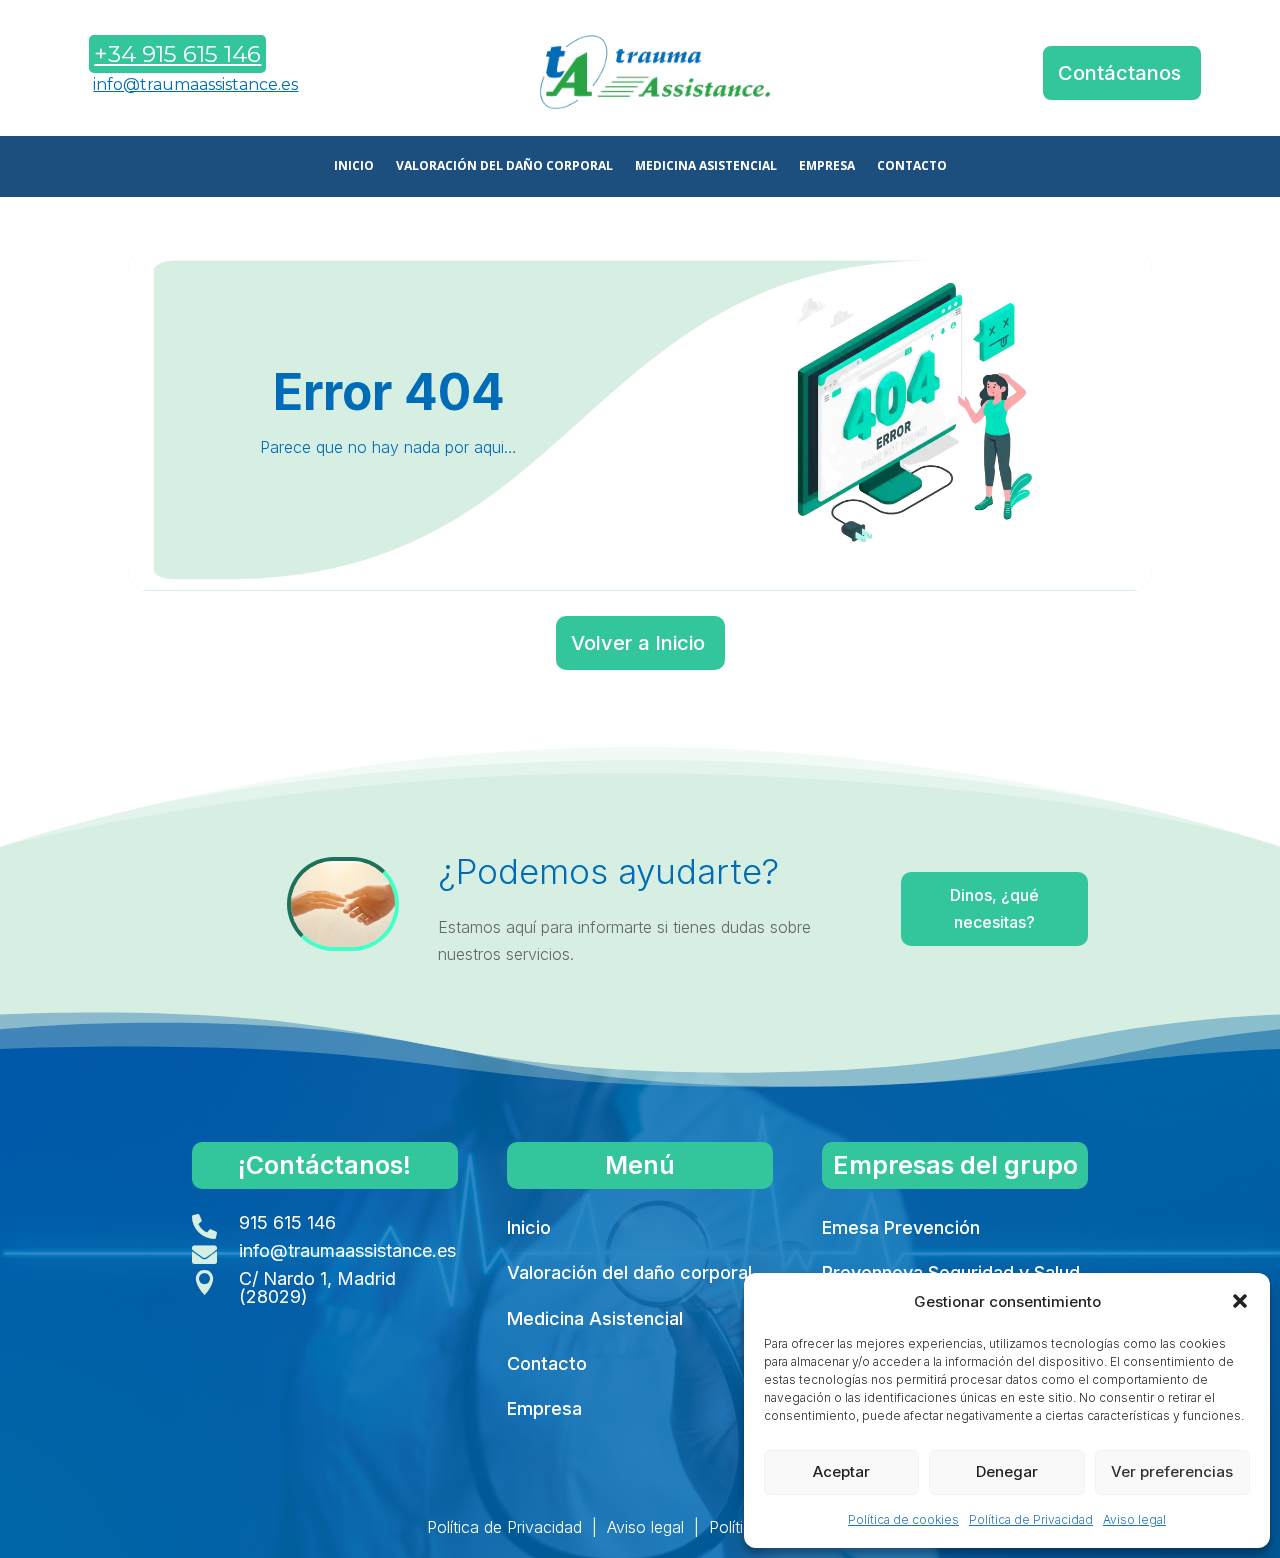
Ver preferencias (1172, 1471)
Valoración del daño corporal (629, 1272)
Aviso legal (1134, 1519)
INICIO (354, 166)
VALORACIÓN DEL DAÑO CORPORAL (504, 166)
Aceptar (841, 1471)
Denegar (1007, 1471)
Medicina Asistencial (595, 1318)
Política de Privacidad (1031, 1519)
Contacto (547, 1363)
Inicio (529, 1227)
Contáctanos (1119, 73)
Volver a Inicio (638, 643)
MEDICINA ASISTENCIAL (706, 166)
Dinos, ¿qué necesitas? (994, 908)
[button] (1240, 1301)
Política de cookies (903, 1519)
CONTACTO (912, 166)
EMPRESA (827, 166)
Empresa (544, 1408)
